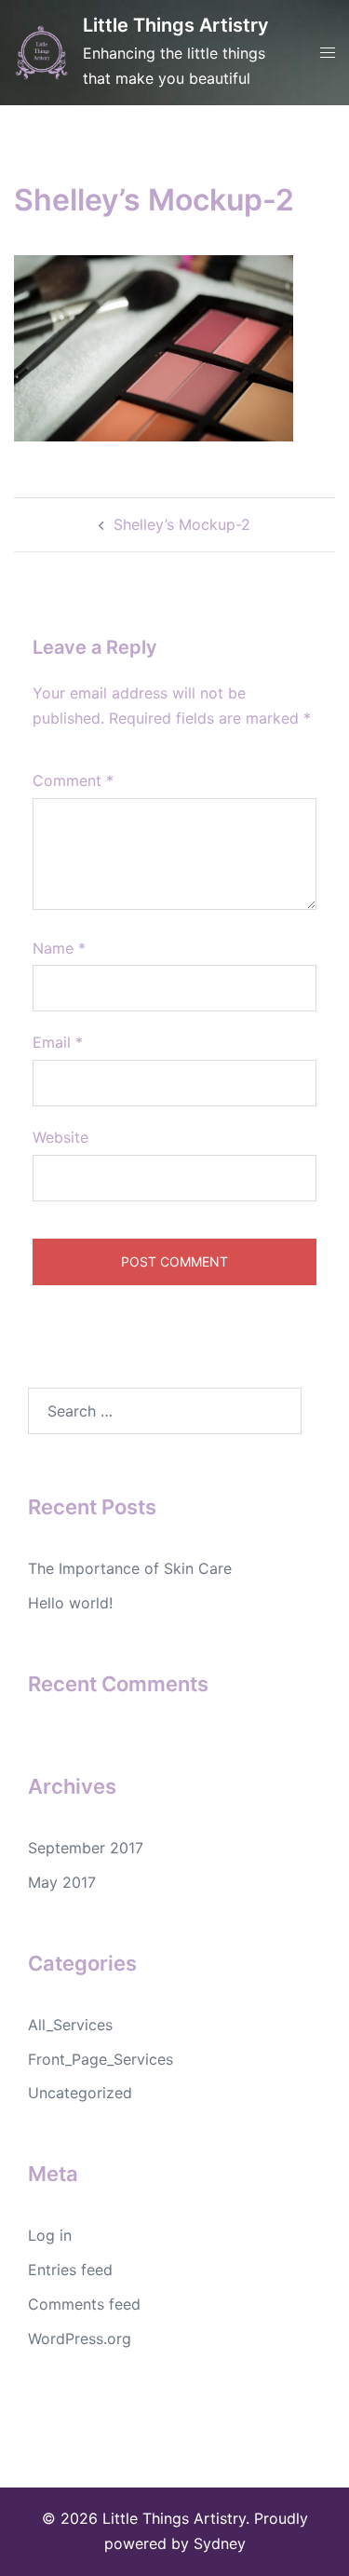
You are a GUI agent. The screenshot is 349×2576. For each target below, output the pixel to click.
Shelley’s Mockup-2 (182, 524)
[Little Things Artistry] (41, 53)
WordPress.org (80, 2339)
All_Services (70, 2025)
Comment (73, 780)
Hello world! (70, 1603)
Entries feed (70, 2270)
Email (58, 1042)
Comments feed (84, 2304)
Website (60, 1137)
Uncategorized (80, 2093)
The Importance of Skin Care (130, 1568)
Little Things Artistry (176, 25)
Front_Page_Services (101, 2059)
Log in (50, 2235)
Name (59, 948)
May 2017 (62, 1882)
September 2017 (86, 1848)
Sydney (220, 2543)
